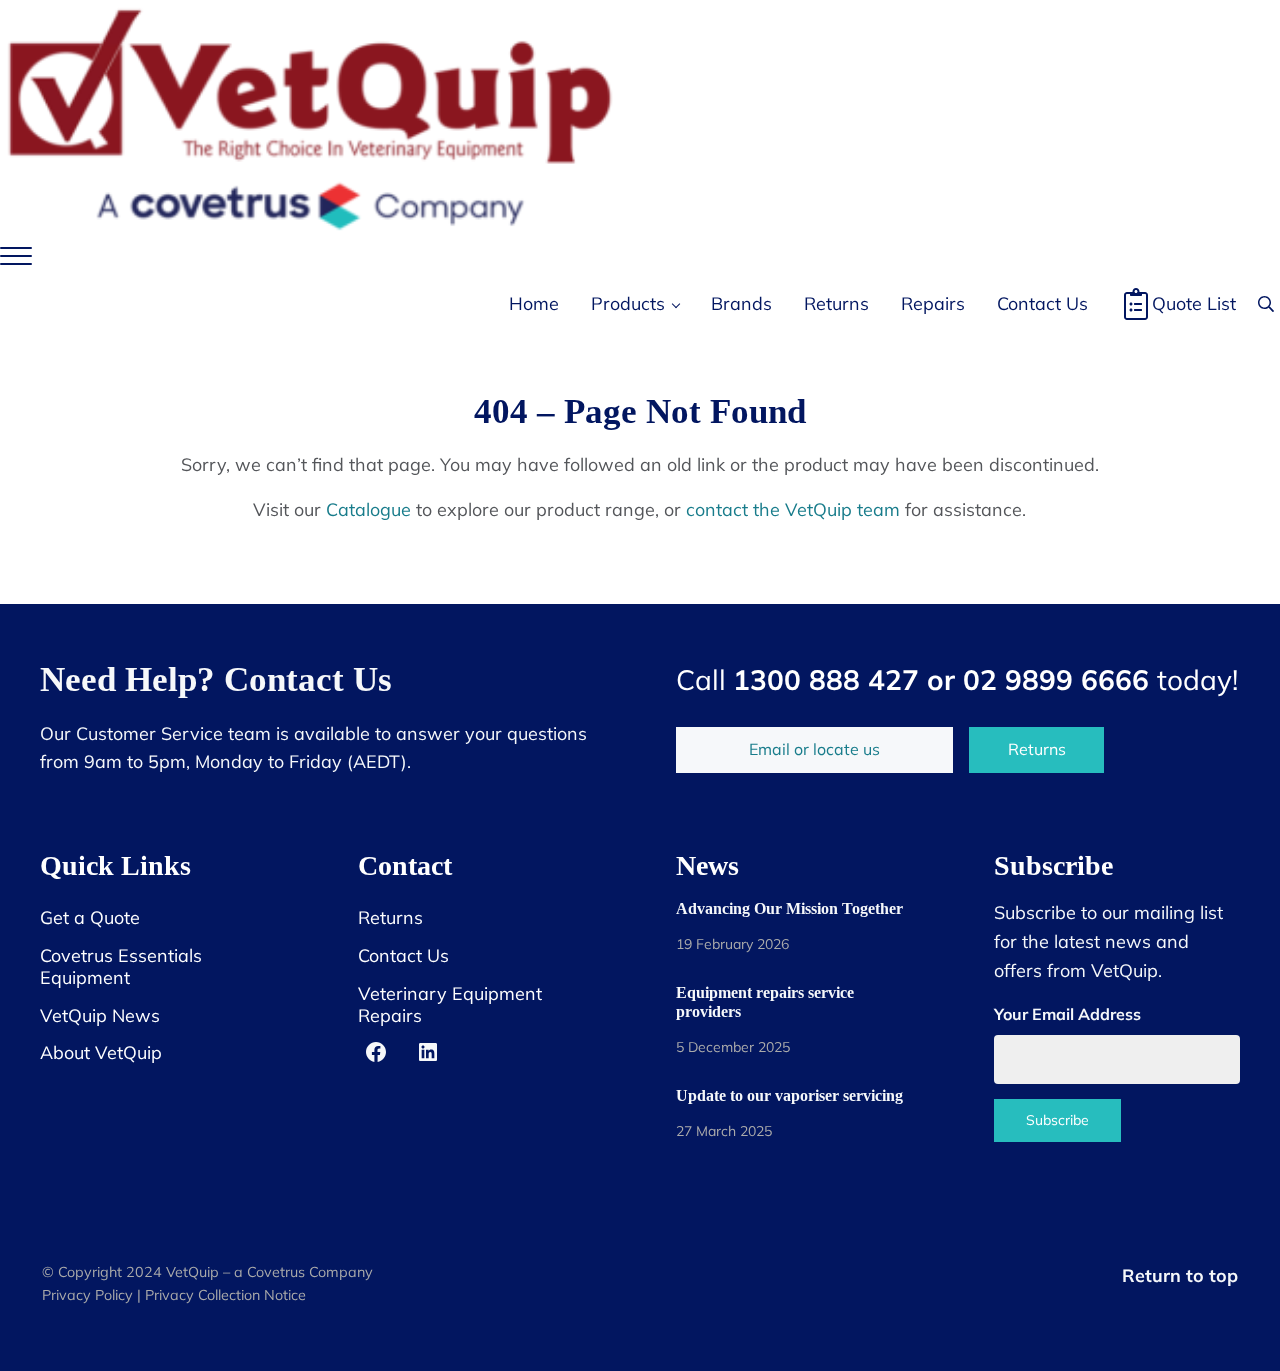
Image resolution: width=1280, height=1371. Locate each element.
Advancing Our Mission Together (789, 908)
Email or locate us (814, 749)
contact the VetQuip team (793, 509)
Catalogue (368, 509)
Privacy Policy (87, 1295)
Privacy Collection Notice (225, 1295)
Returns (1037, 749)
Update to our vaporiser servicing (789, 1095)
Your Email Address (1067, 1014)
